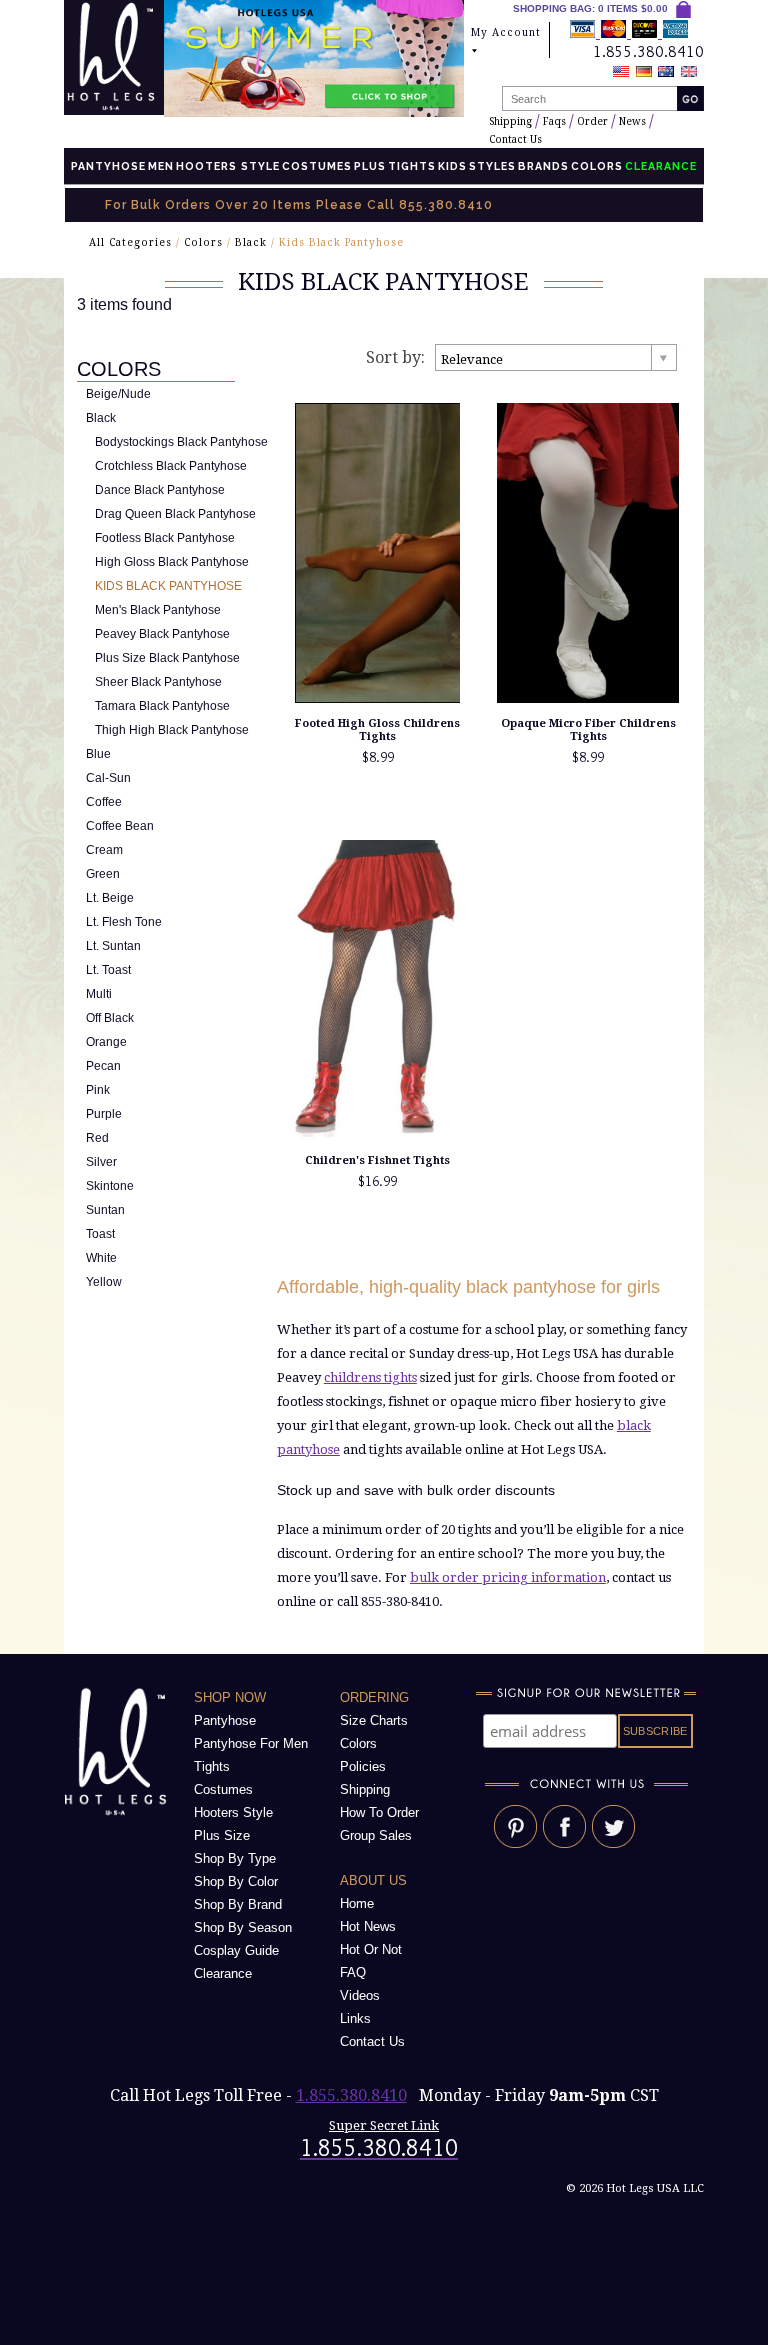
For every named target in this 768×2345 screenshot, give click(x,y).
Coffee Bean (120, 826)
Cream (104, 850)
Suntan (105, 1210)
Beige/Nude (118, 394)
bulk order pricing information (508, 1577)
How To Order (379, 1812)
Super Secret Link (384, 2125)
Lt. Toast (108, 970)
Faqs (554, 121)
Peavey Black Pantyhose (162, 634)
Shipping (510, 121)
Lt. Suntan (113, 946)
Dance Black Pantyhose (160, 490)
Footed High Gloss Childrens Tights (377, 730)
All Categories (130, 242)
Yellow (104, 1282)
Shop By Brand (238, 1904)
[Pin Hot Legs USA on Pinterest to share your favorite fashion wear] (515, 1843)
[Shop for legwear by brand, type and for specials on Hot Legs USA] (119, 1815)
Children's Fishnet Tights (377, 1160)
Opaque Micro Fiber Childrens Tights (588, 730)
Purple (104, 1114)
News (632, 121)
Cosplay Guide (236, 1950)
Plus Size (222, 1835)
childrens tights (370, 1377)
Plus (370, 166)
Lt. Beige (110, 898)
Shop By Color (236, 1881)
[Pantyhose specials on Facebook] (564, 1843)
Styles (492, 166)
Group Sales (376, 1835)
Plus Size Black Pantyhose (167, 658)
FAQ (353, 1972)
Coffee (104, 802)
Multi (99, 994)
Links (355, 2018)
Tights (412, 166)
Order (592, 121)
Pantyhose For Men (251, 1743)
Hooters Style (228, 166)
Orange (106, 1042)
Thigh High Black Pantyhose (172, 730)
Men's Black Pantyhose (158, 610)
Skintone (110, 1186)
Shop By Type (235, 1858)
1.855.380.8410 (351, 2095)
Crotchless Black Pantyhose (171, 466)
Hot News (368, 1926)
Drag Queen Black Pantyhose (175, 514)
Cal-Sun (108, 778)
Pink (98, 1090)
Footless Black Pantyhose (165, 538)
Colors (597, 166)
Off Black (110, 1018)
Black (251, 242)
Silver (101, 1162)
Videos (360, 1995)
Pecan (103, 1066)
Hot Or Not (371, 1949)
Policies (363, 1766)
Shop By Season (243, 1927)
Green (103, 874)
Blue (98, 754)
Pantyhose (108, 166)
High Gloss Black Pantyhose (172, 562)
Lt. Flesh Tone (124, 922)
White (101, 1258)
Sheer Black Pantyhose (158, 682)
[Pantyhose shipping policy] (629, 32)
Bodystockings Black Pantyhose (181, 442)
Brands (543, 166)
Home (357, 1903)
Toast (100, 1234)
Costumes (317, 166)
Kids (452, 166)
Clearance (223, 1973)
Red (97, 1138)
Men (161, 166)
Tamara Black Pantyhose (162, 706)
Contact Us (515, 139)
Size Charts (374, 1720)
